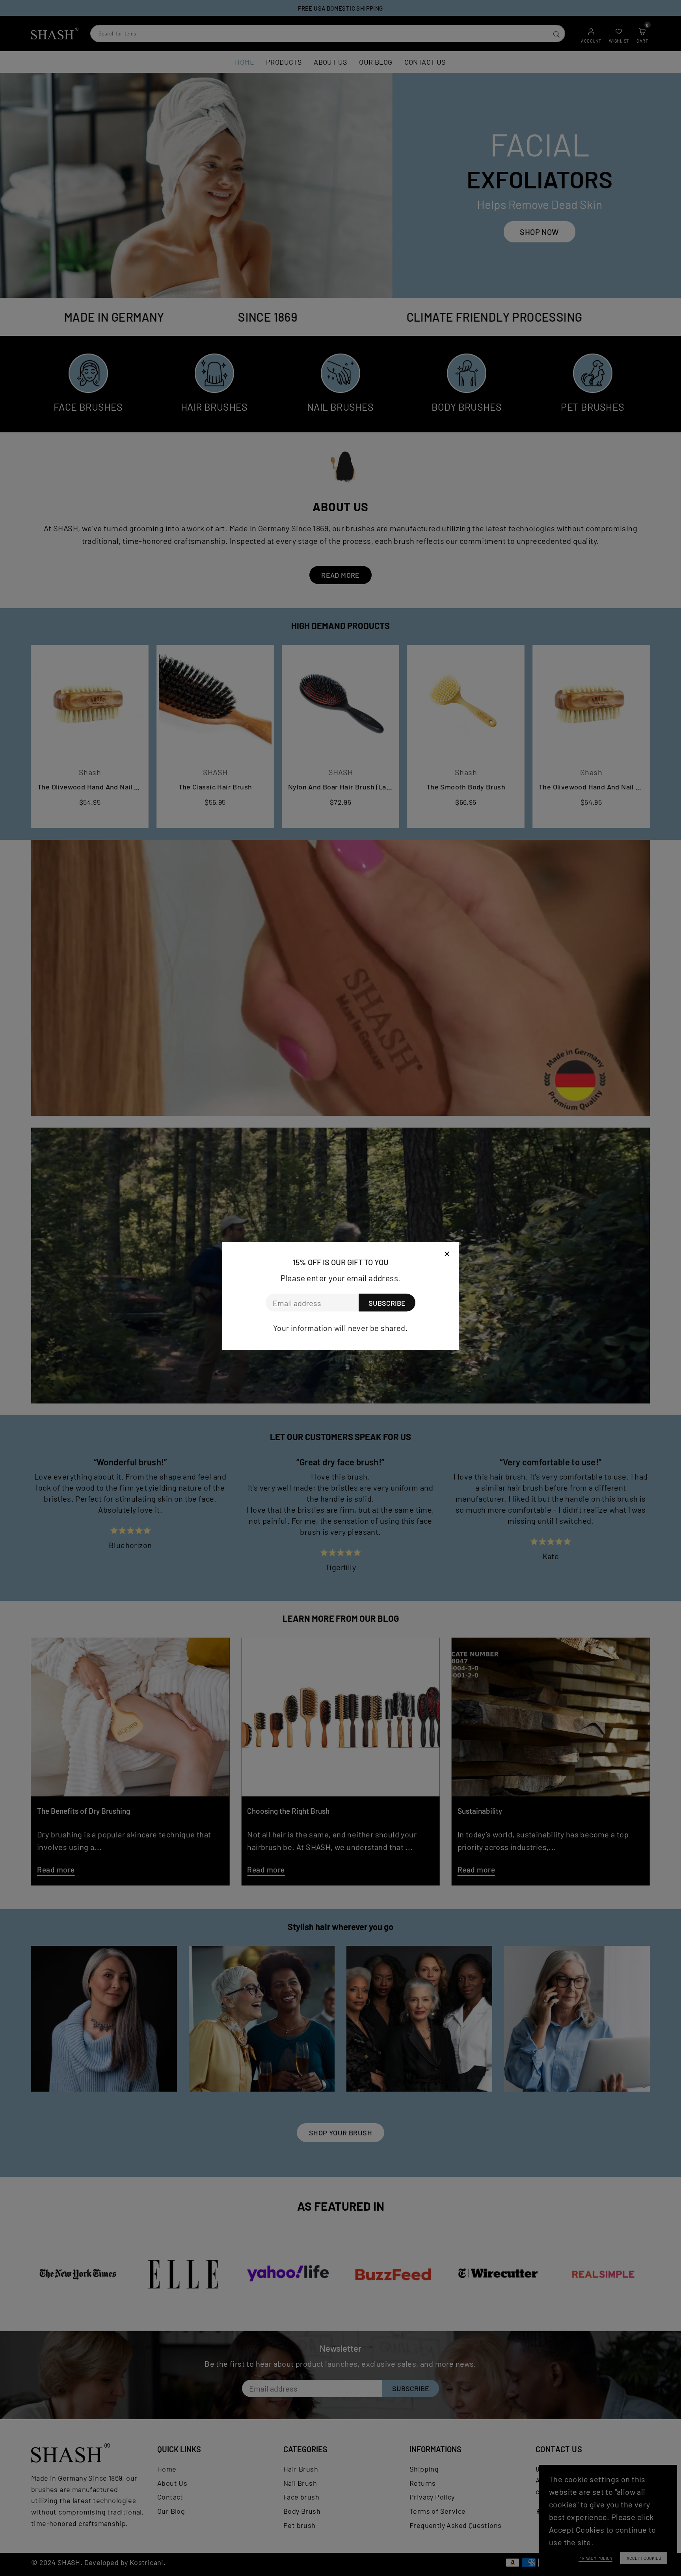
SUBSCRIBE (387, 1303)
